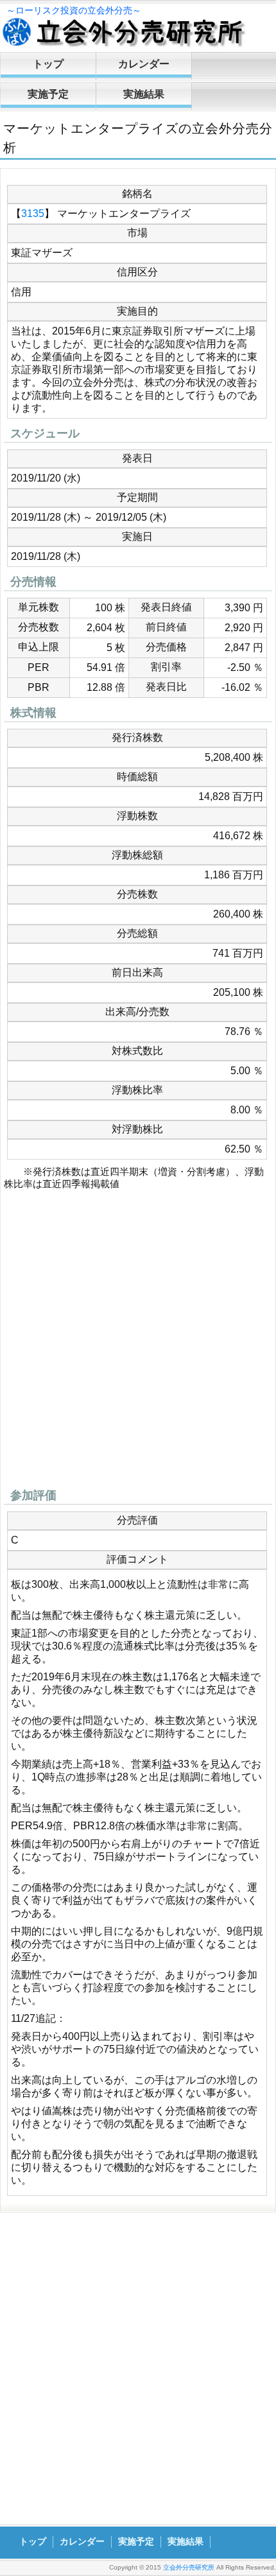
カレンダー (144, 64)
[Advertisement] (138, 1343)
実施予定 (48, 94)
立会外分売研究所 (189, 2567)
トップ (48, 64)
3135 (33, 213)
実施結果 (144, 94)
